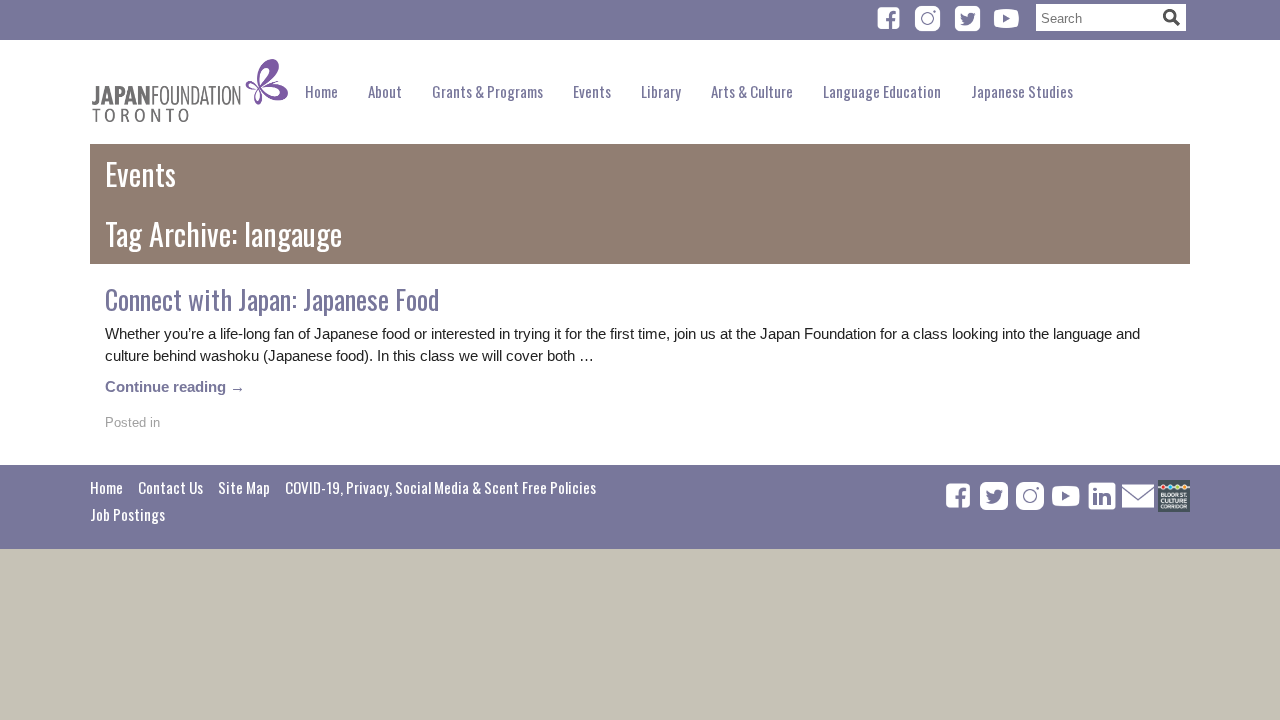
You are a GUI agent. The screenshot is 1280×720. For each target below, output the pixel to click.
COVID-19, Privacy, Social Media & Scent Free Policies (440, 487)
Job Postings (127, 514)
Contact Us (170, 487)
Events (592, 91)
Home (321, 91)
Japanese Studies (1022, 91)
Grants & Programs (487, 91)
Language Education (882, 91)
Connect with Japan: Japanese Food (272, 299)
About (385, 91)
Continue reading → (175, 386)
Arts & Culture (752, 91)
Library (661, 91)
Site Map (244, 487)
